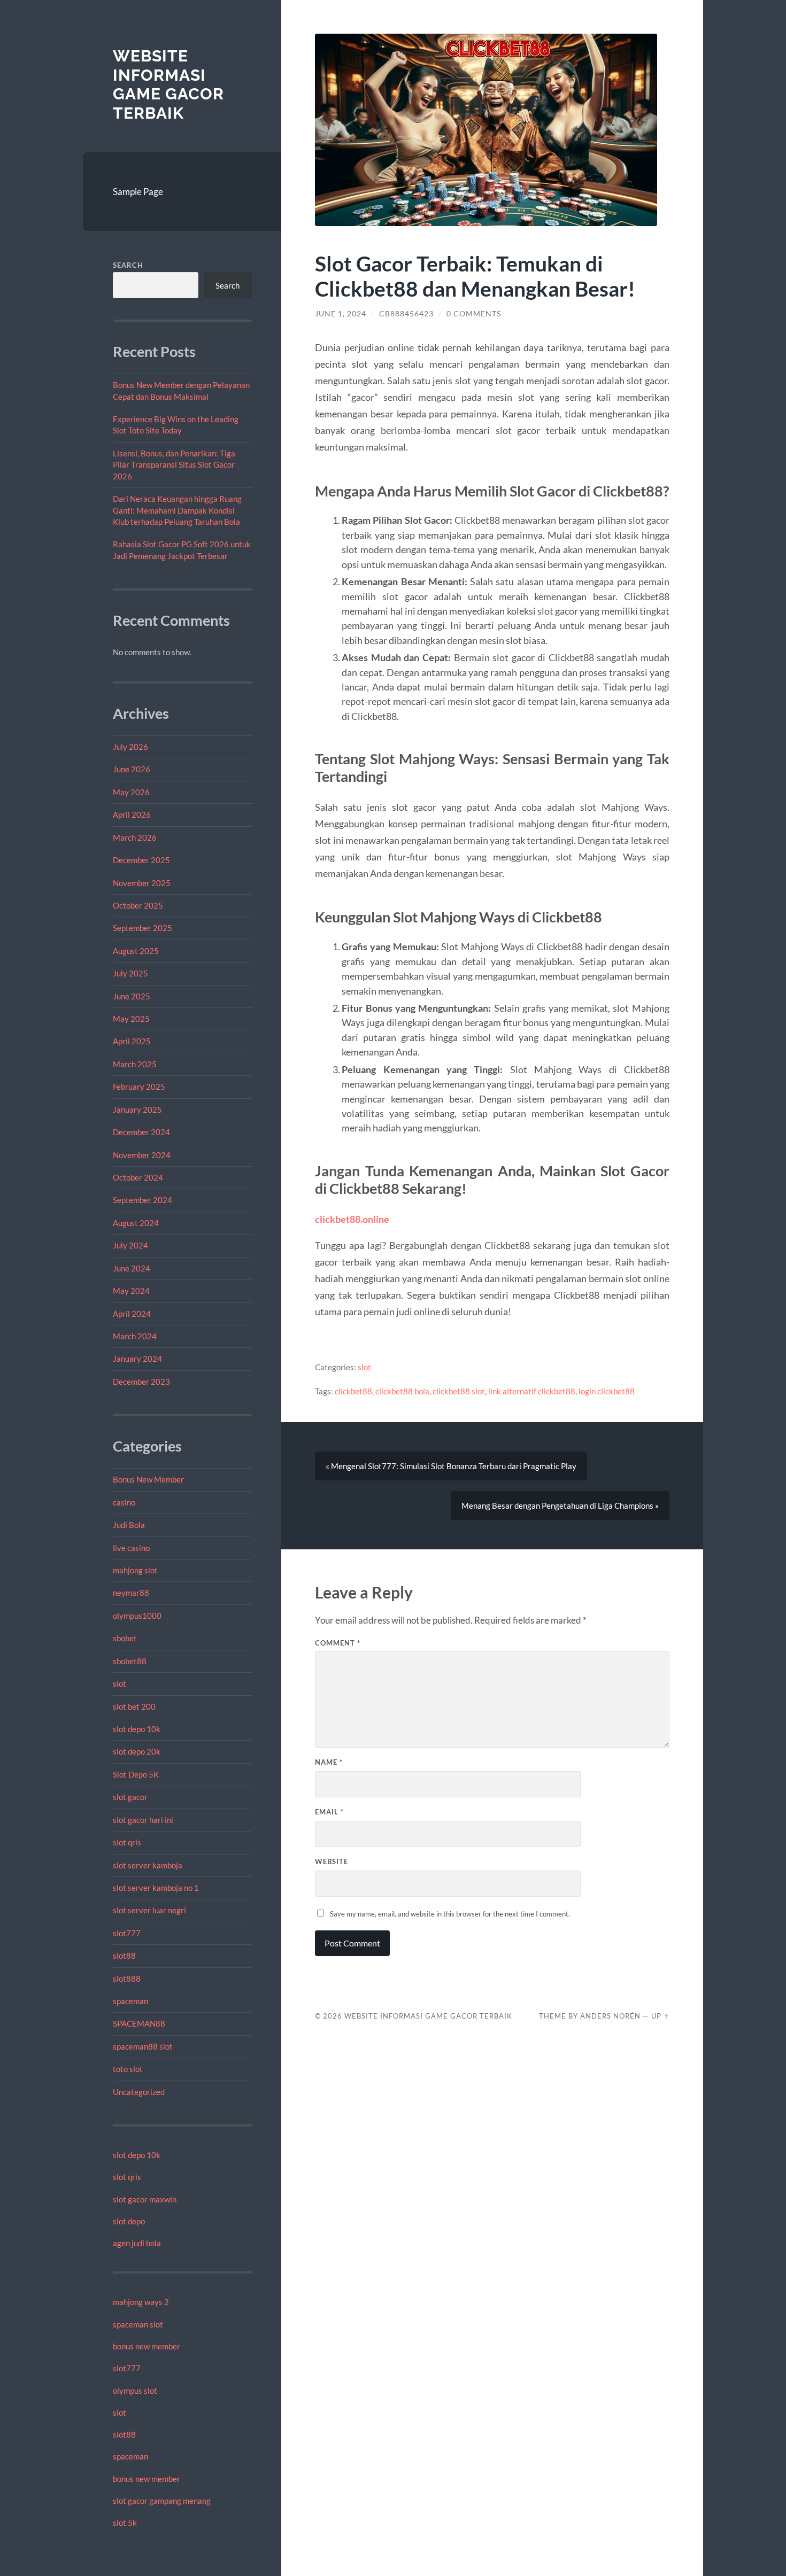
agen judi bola (137, 2243)
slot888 (127, 1978)
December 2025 (141, 860)
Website (332, 1861)
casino (124, 1502)
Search (128, 265)
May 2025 (131, 1019)
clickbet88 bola (402, 1391)
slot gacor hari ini (143, 1820)
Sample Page (138, 192)
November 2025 (142, 883)
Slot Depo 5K (136, 1774)
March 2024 (135, 1336)
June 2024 (132, 1268)
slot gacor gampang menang (162, 2501)
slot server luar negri (149, 1910)
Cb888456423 (406, 314)
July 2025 (130, 973)
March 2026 (135, 837)
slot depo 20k (137, 1751)
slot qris (127, 1842)
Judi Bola (129, 1525)
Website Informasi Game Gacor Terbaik (168, 84)
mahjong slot (135, 1570)
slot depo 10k (137, 1729)
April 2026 (132, 814)
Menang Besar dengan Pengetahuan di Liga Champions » (560, 1506)
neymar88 (131, 1593)
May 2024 (131, 1291)
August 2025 (136, 951)
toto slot (128, 2069)
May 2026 (131, 792)
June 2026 (132, 769)
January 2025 (137, 1109)
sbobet (125, 1638)
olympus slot (135, 2391)
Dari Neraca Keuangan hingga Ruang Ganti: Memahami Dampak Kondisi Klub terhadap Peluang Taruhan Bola (177, 510)
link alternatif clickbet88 (532, 1391)
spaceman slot (138, 2324)
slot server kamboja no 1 (156, 1888)
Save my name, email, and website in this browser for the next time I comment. (450, 1914)
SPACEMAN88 (139, 2023)
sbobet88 (130, 1661)
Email (329, 1812)
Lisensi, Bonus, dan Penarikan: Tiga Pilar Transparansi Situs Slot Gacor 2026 (174, 465)
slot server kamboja (148, 1865)
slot (120, 1683)
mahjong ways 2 (141, 2302)
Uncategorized (139, 2092)
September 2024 (142, 1200)
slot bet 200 (134, 1706)
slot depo (129, 2221)
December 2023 (141, 1382)
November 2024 (142, 1155)
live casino (131, 1548)
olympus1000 (137, 1616)
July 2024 (130, 1245)
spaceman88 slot (143, 2046)
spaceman (130, 2001)
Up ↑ (660, 2016)
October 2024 (138, 1177)
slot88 (124, 1956)
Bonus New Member (148, 1479)
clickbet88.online (352, 1219)
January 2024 (137, 1359)
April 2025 (132, 1041)
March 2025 (135, 1064)
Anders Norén (610, 2016)
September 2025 (142, 928)
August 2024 (136, 1223)
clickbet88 (353, 1391)
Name (329, 1762)
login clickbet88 (607, 1391)
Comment (338, 1643)
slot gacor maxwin (145, 2199)
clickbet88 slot (459, 1391)
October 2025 (138, 905)
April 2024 (132, 1314)
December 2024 (141, 1132)
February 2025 (139, 1087)
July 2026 (130, 747)
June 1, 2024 (341, 314)
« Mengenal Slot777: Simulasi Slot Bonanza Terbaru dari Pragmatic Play (451, 1466)
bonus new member (147, 2346)
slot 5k (125, 2523)
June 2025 (132, 996)
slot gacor (130, 1797)
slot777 (127, 1933)
